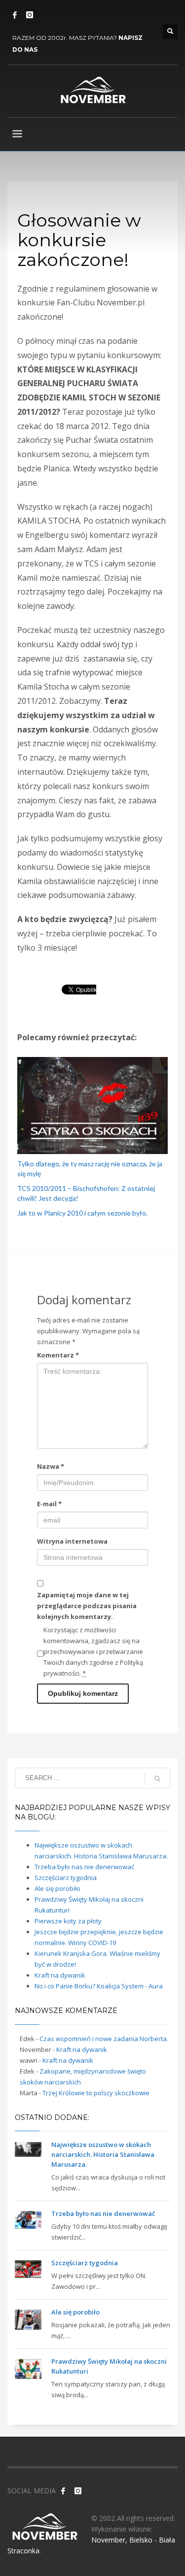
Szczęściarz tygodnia (66, 1878)
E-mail (49, 1504)
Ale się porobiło (57, 1888)
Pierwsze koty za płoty (68, 1921)
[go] (157, 1779)
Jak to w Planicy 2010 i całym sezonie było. (82, 1213)
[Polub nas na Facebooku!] (63, 2491)
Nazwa (51, 1466)
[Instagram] (30, 15)
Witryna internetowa (72, 1541)
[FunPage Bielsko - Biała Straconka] (15, 15)
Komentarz (58, 1355)
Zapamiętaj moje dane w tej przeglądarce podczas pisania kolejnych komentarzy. (87, 1606)
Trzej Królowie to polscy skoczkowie (96, 2093)
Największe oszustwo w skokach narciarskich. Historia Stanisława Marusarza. (103, 2154)
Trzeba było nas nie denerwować (84, 1867)
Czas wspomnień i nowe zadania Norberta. (104, 2039)
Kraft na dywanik (60, 1975)
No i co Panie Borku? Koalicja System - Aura (99, 1986)
